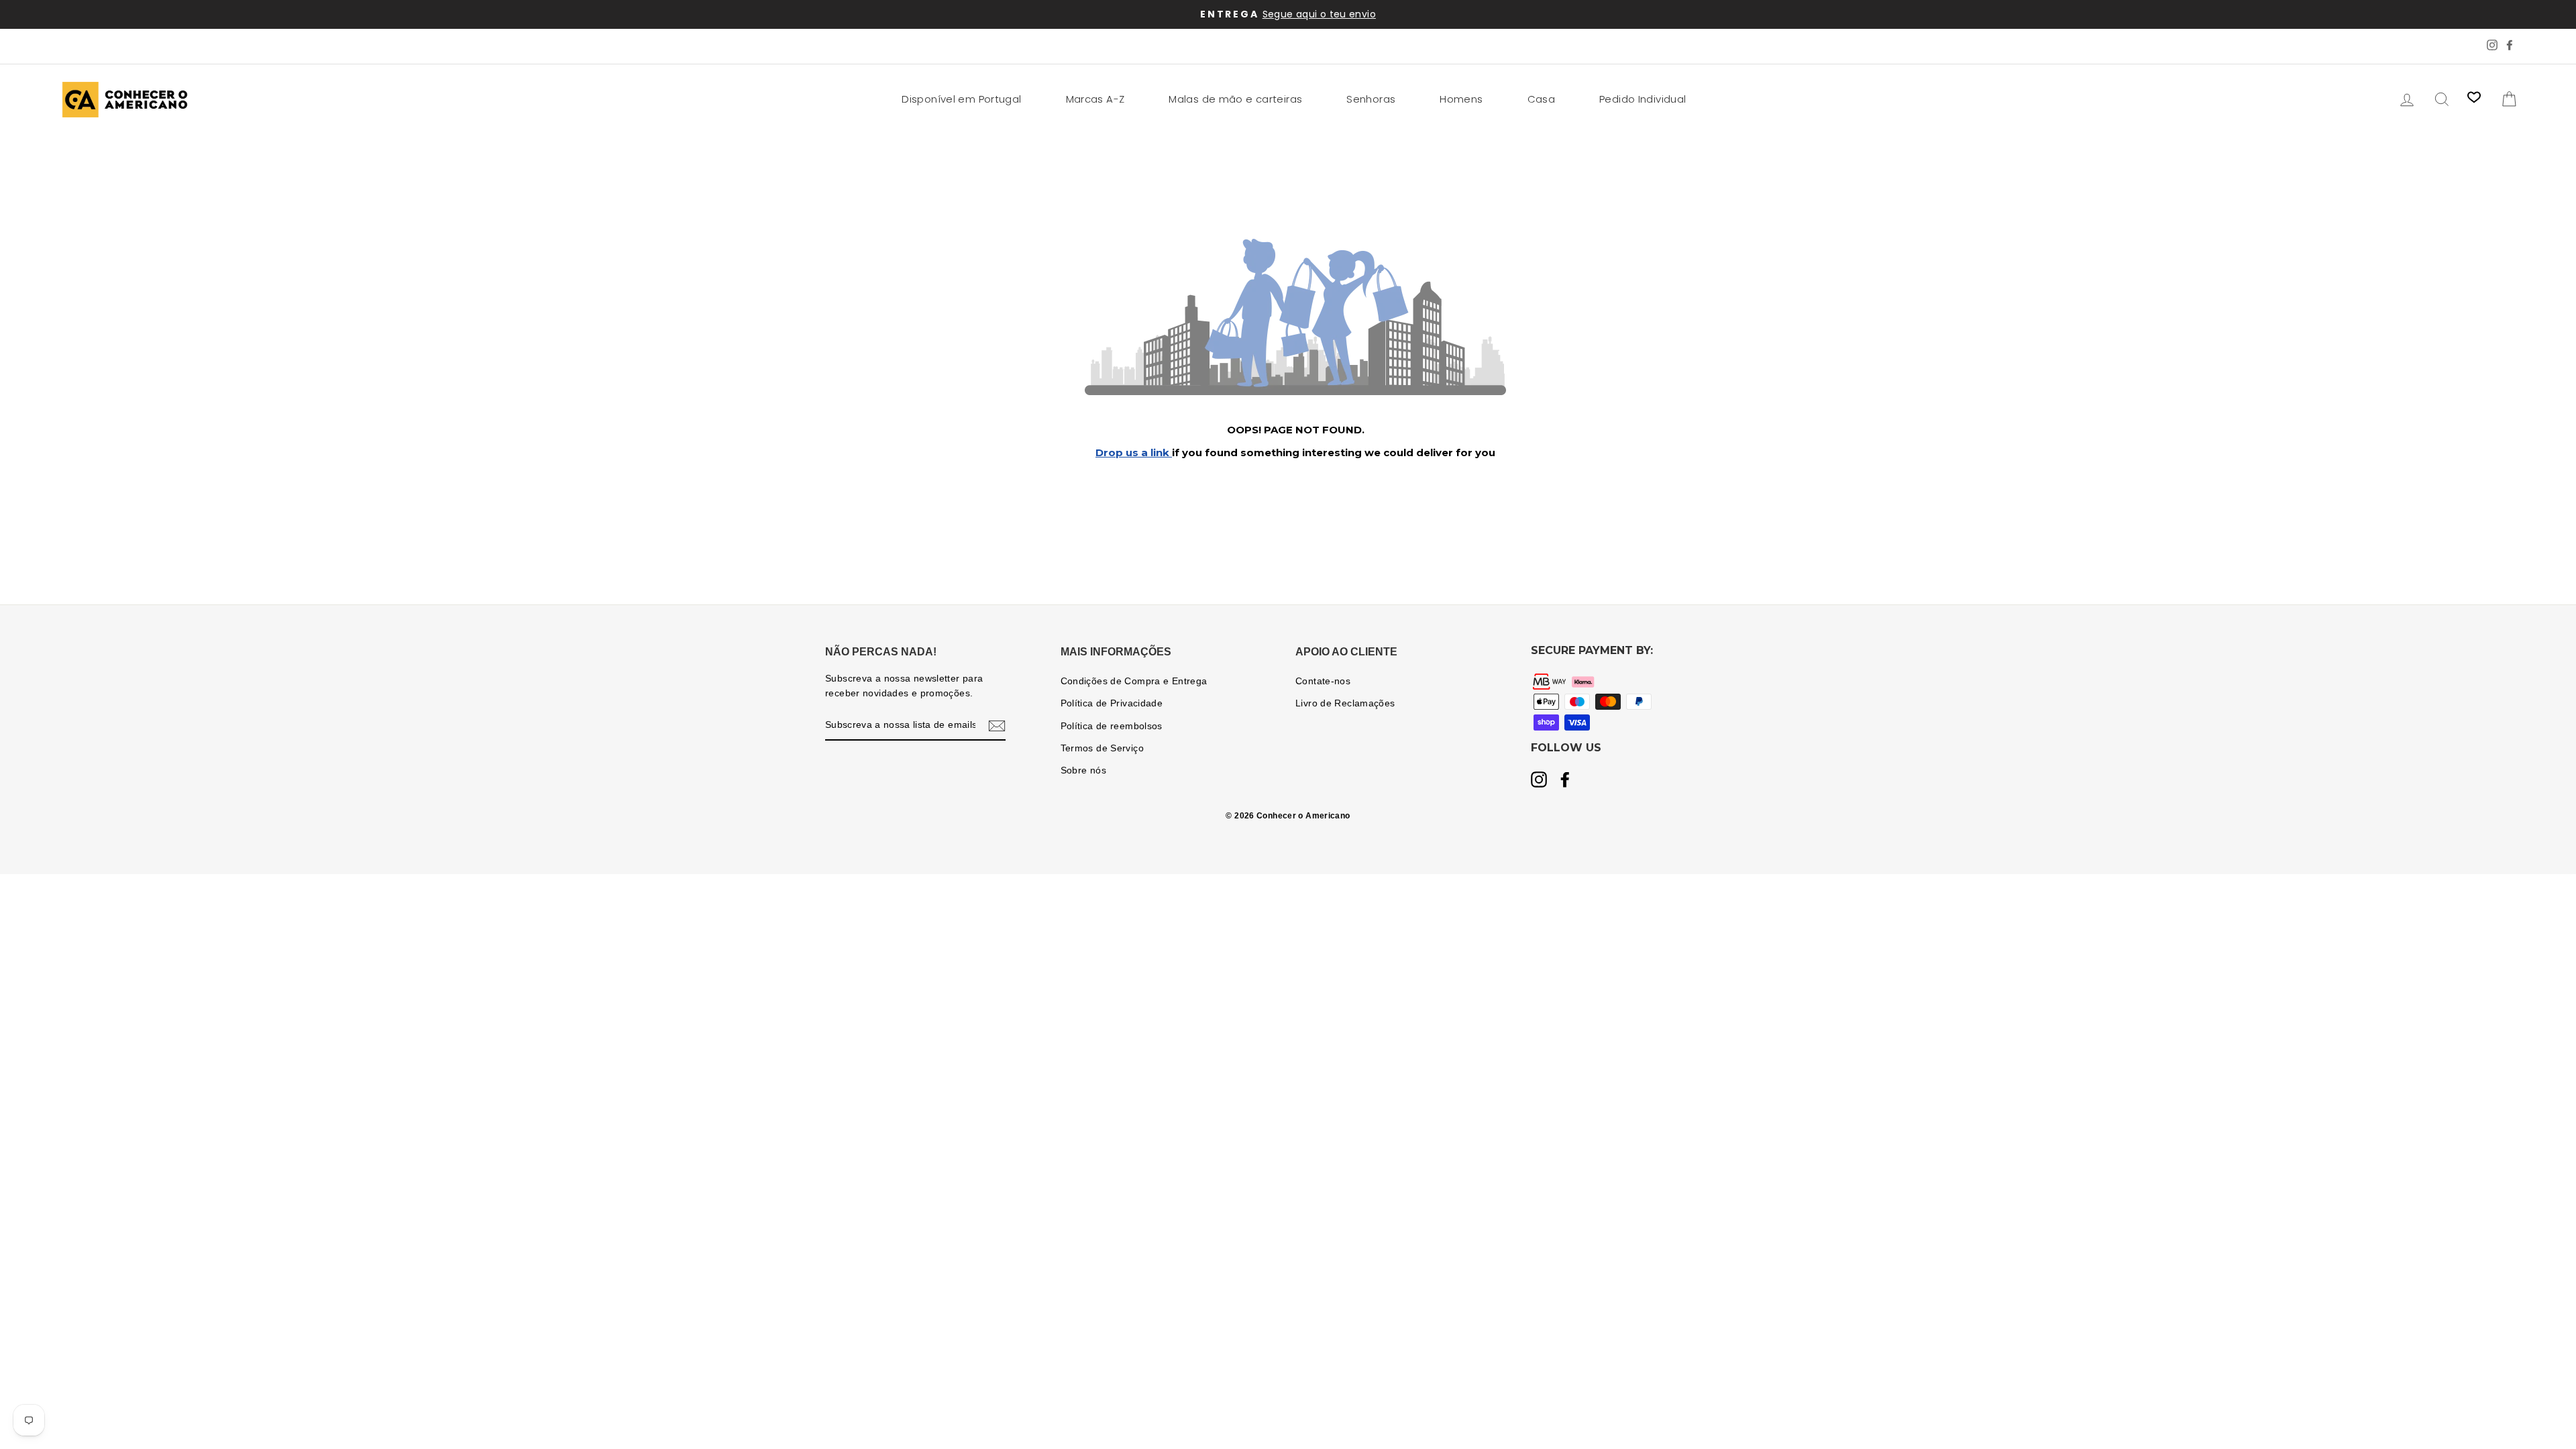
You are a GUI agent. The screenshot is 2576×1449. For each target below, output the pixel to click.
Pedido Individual (1643, 99)
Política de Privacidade (1112, 703)
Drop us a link (1134, 452)
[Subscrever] (997, 726)
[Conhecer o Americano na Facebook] (1565, 781)
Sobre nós (1083, 770)
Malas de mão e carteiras (1235, 99)
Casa (1542, 99)
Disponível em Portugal (961, 99)
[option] (1288, 14)
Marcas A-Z (1095, 99)
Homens (1461, 99)
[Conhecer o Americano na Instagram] (1539, 781)
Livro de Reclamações (1345, 703)
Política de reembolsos (1112, 726)
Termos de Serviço (1102, 748)
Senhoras (1371, 99)
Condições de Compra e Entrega (1134, 681)
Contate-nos (1323, 681)
